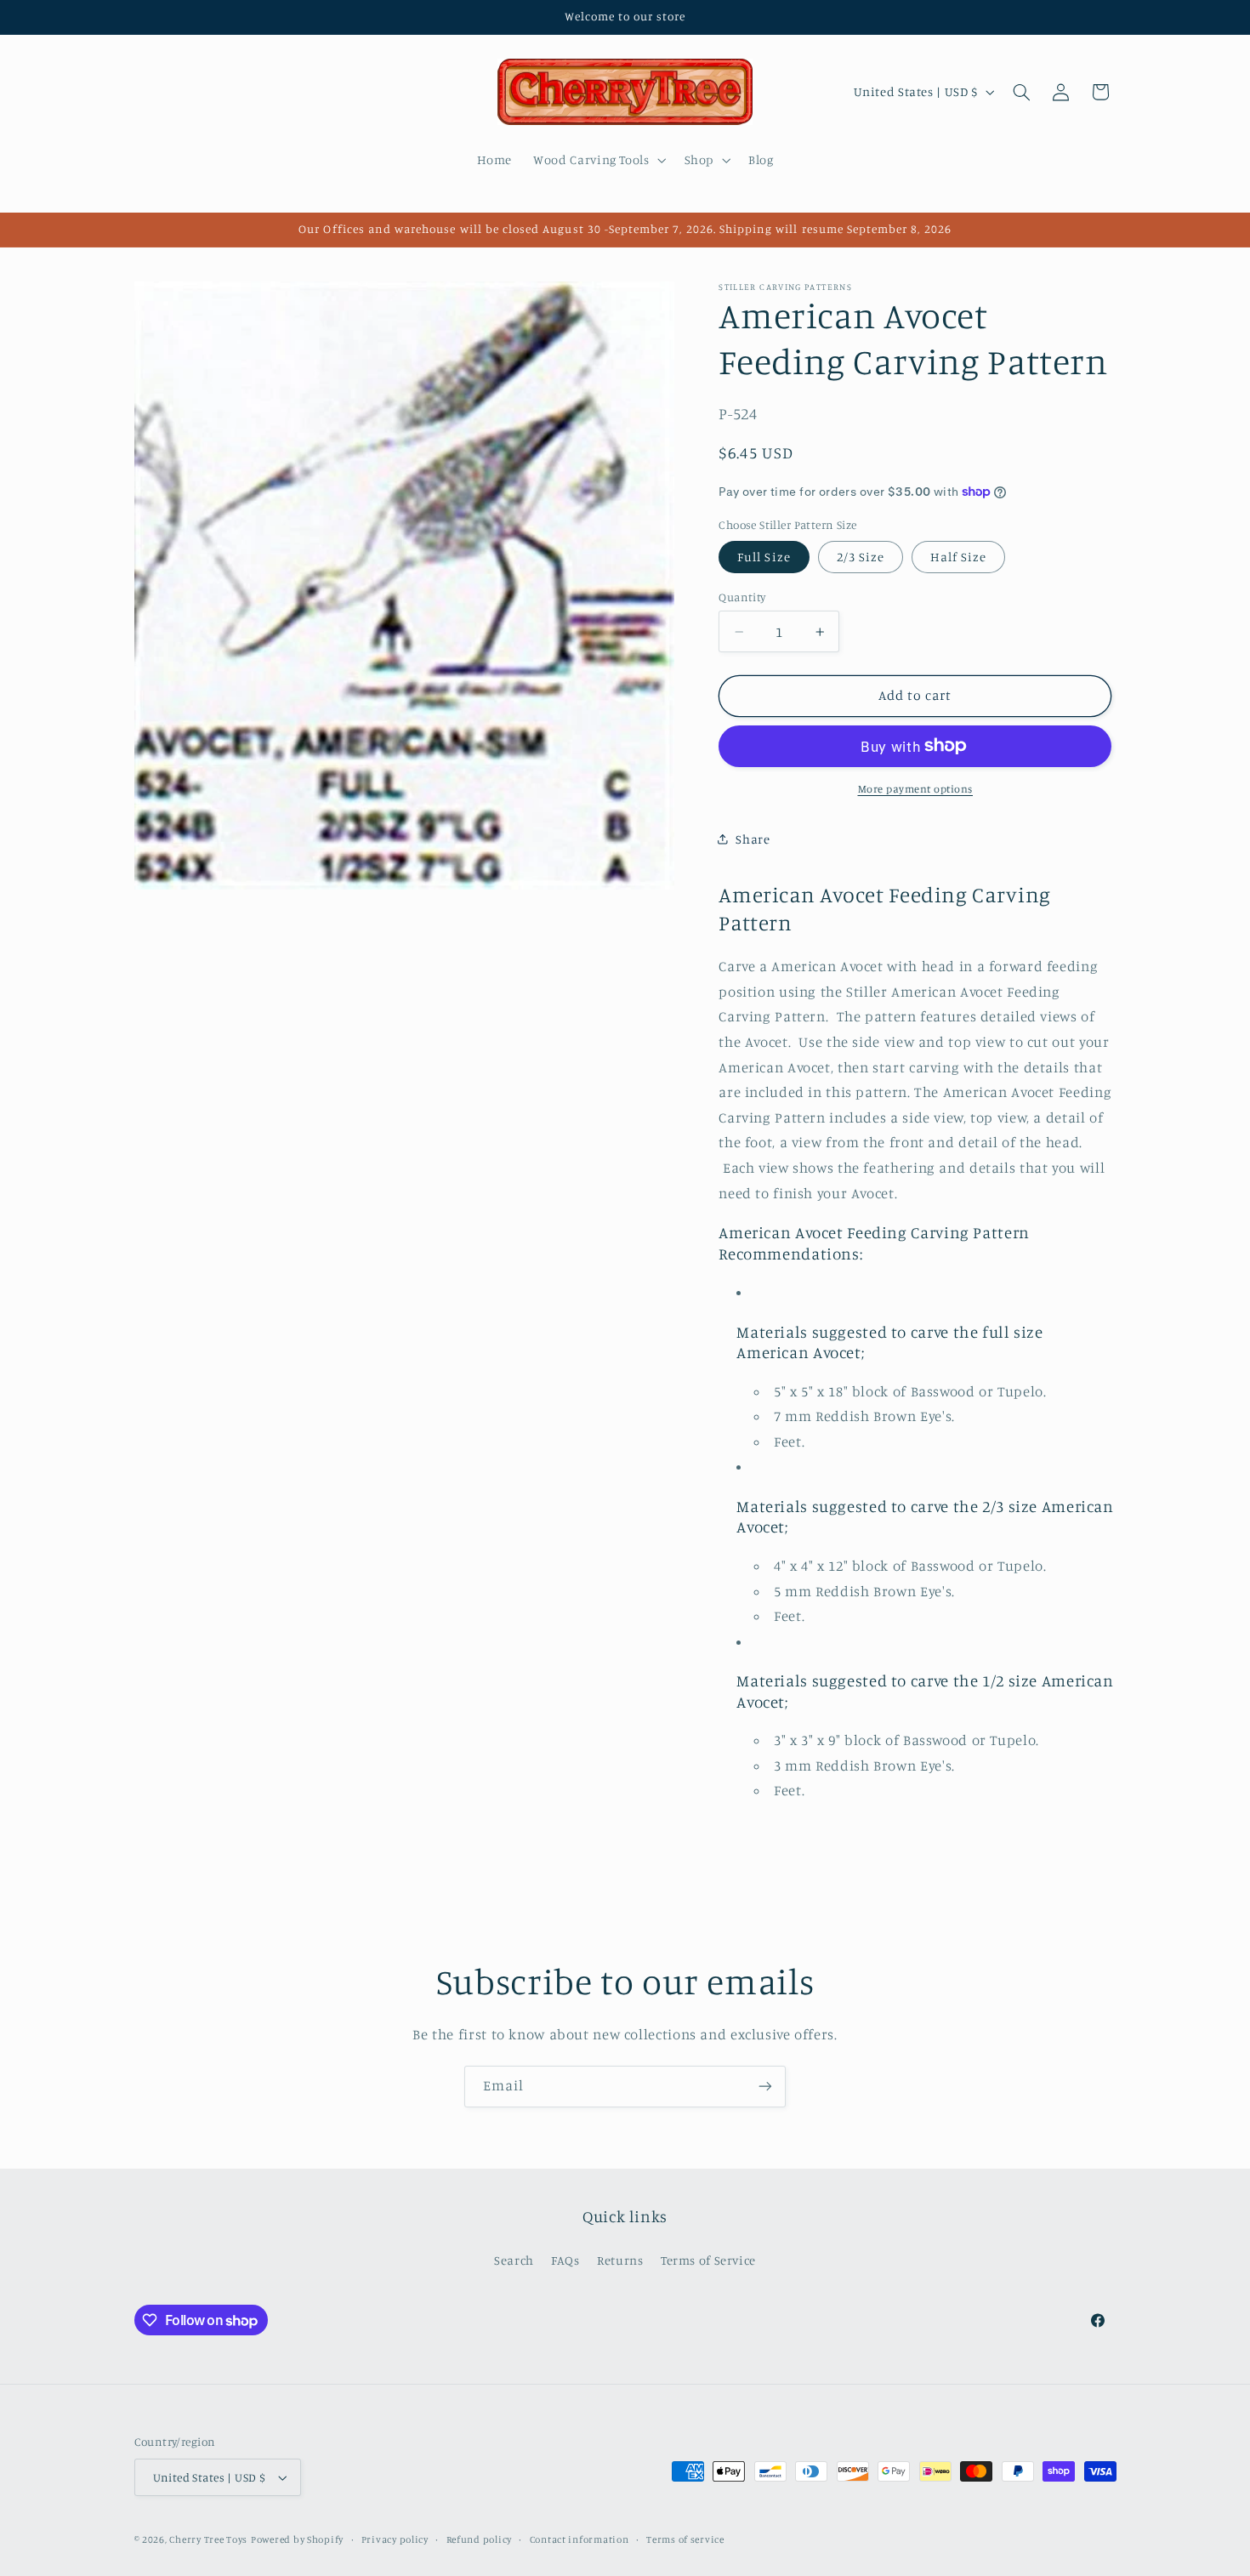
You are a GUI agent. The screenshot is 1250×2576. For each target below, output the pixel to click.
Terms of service (685, 2539)
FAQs (565, 2260)
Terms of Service (708, 2260)
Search (514, 2260)
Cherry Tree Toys (208, 2539)
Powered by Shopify (297, 2539)
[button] (598, 160)
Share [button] (753, 838)
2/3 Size (861, 556)
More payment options (916, 788)
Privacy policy (395, 2539)
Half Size (958, 556)
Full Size (764, 556)
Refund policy (480, 2539)
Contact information (580, 2539)
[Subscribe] (765, 2087)
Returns (620, 2260)
